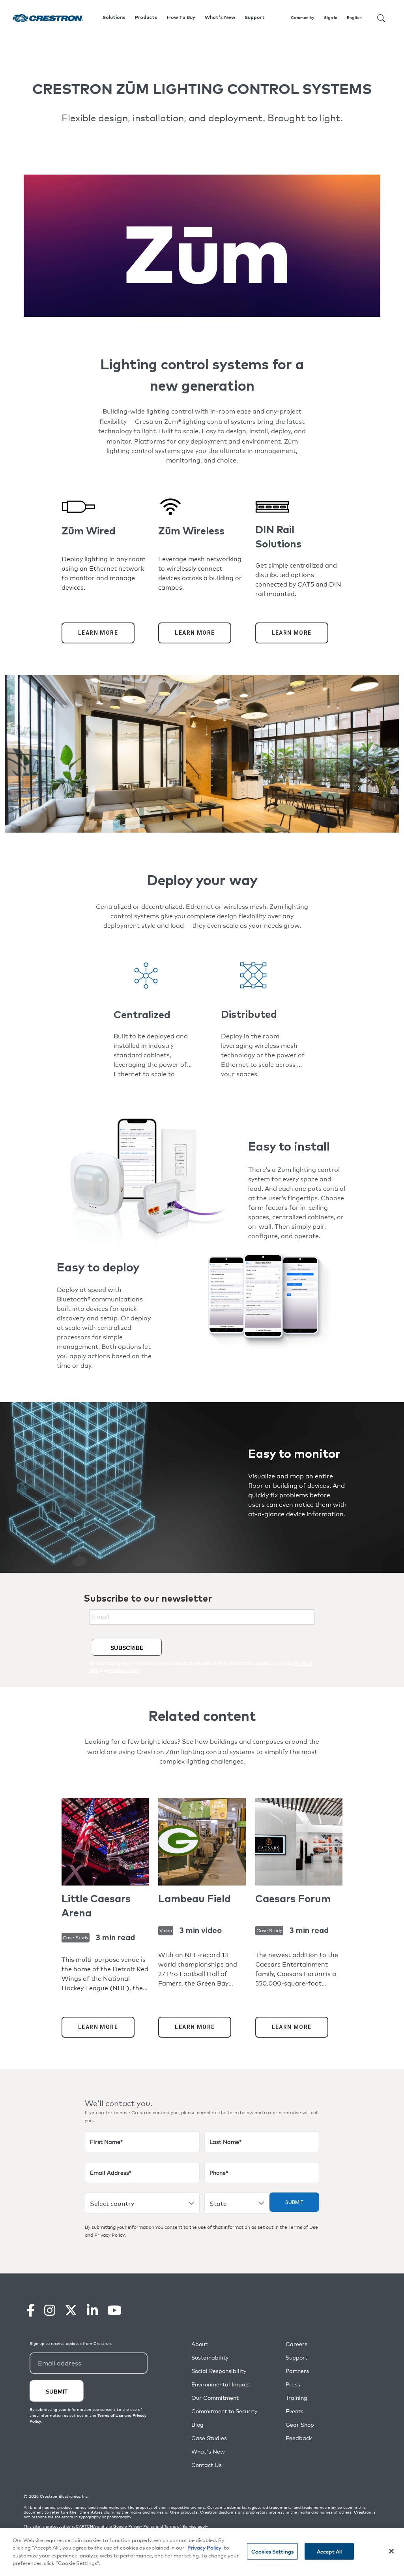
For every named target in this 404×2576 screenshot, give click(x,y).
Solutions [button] (114, 18)
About (199, 2344)
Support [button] (255, 18)
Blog (197, 2425)
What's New (220, 18)
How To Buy (181, 18)
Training (296, 2398)
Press (293, 2384)
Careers (296, 2344)
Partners (297, 2371)
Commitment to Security (224, 2411)
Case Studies (209, 2438)
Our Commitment (215, 2398)
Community (303, 18)
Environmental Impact (221, 2384)
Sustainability (210, 2357)
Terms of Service (180, 2526)
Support (296, 2357)
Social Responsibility (219, 2371)
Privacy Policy (109, 2235)
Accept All (329, 2551)
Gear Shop (300, 2425)
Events (295, 2411)
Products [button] (146, 18)
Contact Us (207, 2465)
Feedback (299, 2438)
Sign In (331, 18)
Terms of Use (303, 2227)
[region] (202, 2552)
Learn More (98, 633)
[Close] (391, 2551)
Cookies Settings (272, 2551)
